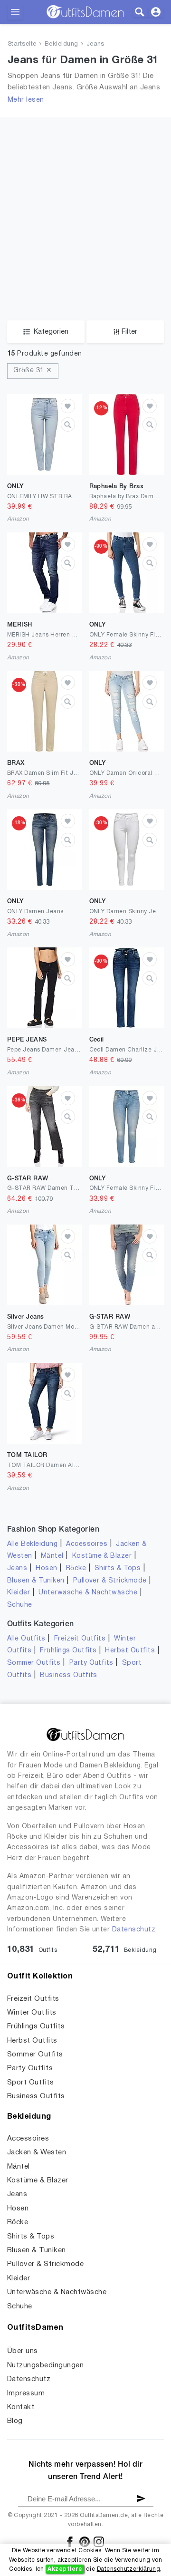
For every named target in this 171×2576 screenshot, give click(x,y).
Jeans (95, 44)
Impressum (26, 2393)
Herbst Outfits (130, 1651)
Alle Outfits (26, 1639)
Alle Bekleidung (32, 1544)
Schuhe (20, 1605)
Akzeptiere (65, 2569)
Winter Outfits (32, 2013)
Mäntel (52, 1556)
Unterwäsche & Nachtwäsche (88, 1593)
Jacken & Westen (37, 2152)
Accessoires (87, 1544)
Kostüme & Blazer (102, 1556)
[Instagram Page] (99, 2542)
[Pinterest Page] (85, 2542)
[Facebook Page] (71, 2542)
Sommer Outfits (34, 1663)
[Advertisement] (85, 230)
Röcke (76, 1568)
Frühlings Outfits (68, 1651)
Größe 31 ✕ (33, 371)
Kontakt (21, 2407)
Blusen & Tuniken (36, 1581)
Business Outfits (69, 1675)
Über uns (23, 2351)
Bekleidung (62, 44)
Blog (15, 2421)
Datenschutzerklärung (129, 2569)
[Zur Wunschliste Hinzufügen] (68, 406)
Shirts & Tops (118, 1568)
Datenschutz (134, 1930)
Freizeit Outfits (80, 1639)
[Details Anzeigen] (68, 425)
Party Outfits (91, 1663)
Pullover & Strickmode (110, 1581)
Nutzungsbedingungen (45, 2365)
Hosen (46, 1568)
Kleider (19, 1593)
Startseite (22, 44)
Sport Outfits (30, 2083)
